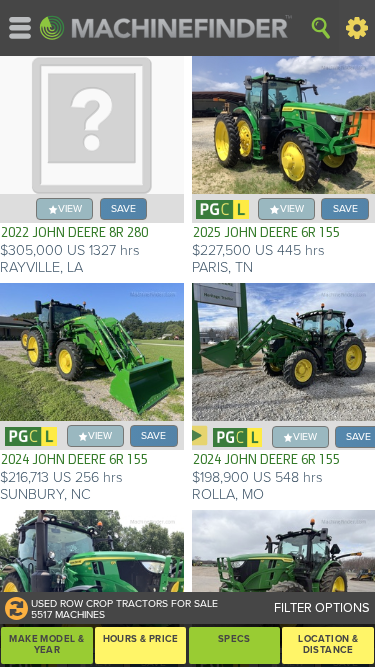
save (123, 208)
